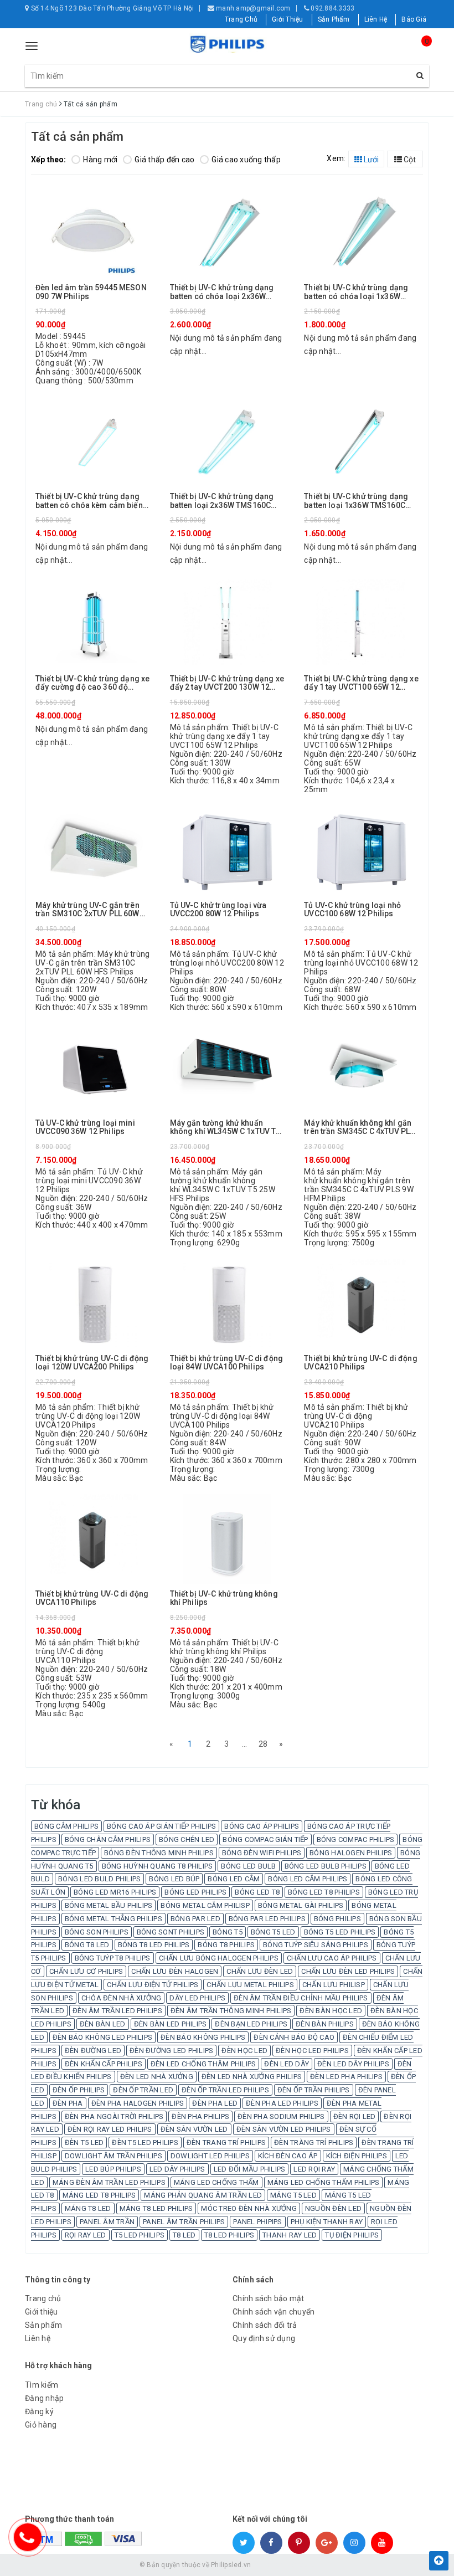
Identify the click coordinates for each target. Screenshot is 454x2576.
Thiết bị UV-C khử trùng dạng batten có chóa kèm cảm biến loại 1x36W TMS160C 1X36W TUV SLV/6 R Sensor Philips (89, 501)
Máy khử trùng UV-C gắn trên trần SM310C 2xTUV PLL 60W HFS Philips (87, 910)
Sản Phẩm (334, 19)
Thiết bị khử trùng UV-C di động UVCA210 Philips (360, 1363)
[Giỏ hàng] (418, 51)
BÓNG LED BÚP (174, 1879)
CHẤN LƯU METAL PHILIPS (250, 1985)
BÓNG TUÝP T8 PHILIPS (113, 1958)
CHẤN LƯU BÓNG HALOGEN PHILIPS (219, 1958)
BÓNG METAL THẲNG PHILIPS (114, 1919)
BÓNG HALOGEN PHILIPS (351, 1853)
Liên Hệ (376, 19)
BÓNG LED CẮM (234, 1879)
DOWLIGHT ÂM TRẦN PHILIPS (114, 2156)
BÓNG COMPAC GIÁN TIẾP (265, 1839)
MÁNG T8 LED (88, 2208)
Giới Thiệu (288, 19)
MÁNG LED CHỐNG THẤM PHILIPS (324, 2182)
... (245, 1744)
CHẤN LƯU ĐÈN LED (260, 1971)
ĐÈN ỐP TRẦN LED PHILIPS (225, 2090)
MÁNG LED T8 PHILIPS (99, 2195)
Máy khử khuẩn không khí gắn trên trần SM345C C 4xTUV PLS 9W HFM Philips (359, 1128)
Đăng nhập (44, 2398)
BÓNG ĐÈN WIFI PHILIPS (262, 1853)
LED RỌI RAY (314, 2169)
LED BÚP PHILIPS (113, 2169)
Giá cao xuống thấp (246, 160)
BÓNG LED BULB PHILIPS (326, 1866)
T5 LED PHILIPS (140, 2235)
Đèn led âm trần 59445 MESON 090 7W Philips (91, 292)
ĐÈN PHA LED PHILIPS (282, 2103)
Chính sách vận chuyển (274, 2312)
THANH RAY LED (290, 2235)
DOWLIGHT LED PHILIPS (210, 2156)
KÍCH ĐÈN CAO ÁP (288, 2156)
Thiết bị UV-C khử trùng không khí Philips (224, 1598)
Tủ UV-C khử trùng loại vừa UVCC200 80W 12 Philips (218, 910)
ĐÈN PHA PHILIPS (200, 2116)
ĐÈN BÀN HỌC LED (331, 2011)
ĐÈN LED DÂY (287, 2064)
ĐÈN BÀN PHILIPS (325, 2024)
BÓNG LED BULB (248, 1866)
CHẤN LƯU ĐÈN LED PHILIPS (348, 1971)
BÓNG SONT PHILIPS (171, 1932)
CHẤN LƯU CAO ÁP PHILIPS (332, 1958)
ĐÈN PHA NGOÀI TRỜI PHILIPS (114, 2116)
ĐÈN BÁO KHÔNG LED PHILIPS (102, 2037)
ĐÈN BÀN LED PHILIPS (171, 2024)
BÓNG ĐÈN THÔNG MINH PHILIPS (159, 1853)
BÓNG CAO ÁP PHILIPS (262, 1826)
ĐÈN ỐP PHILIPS (79, 2090)
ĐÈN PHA (68, 2103)
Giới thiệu (42, 2312)
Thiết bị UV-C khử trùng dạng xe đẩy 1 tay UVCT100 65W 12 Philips (361, 683)
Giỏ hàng (41, 2425)
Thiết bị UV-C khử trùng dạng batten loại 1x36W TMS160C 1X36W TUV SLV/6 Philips (356, 501)
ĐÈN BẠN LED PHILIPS (251, 2024)
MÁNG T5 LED (293, 2195)
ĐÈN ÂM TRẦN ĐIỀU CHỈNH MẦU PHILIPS (301, 1998)
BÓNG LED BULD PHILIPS (99, 1879)
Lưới (370, 160)
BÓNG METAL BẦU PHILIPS (109, 1905)
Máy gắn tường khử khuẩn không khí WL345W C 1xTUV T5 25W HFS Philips (225, 1128)
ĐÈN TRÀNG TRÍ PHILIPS (314, 2143)
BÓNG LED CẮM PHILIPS (308, 1879)
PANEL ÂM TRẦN (107, 2222)
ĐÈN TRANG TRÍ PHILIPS (226, 2143)
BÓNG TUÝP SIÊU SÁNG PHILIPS (316, 1945)
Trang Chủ (241, 19)
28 (263, 1744)
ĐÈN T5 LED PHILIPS (145, 2143)
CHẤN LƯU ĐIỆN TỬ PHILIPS (153, 1985)
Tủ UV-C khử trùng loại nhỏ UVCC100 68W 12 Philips (352, 910)
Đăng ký (39, 2411)
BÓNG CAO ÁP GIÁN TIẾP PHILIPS (161, 1826)
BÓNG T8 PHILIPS (226, 1945)
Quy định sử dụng (264, 2338)
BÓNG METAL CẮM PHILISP (205, 1905)
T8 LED (184, 2235)
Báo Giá (414, 19)
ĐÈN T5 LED (84, 2143)
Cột (409, 160)
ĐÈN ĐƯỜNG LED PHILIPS (171, 2051)
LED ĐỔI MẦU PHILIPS (250, 2169)
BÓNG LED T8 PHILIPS (324, 1892)
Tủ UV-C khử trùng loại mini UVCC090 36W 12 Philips (85, 1127)
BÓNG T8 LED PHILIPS (154, 1945)
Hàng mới (100, 160)
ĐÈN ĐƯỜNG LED (93, 2051)
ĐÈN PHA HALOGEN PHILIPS (138, 2103)
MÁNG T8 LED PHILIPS (156, 2208)
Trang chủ (43, 2298)
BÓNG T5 (228, 1932)
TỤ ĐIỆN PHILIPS (352, 2235)
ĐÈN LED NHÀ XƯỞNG (157, 2077)
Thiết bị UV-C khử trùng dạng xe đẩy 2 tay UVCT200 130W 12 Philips (227, 683)
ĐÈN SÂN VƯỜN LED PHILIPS (284, 2129)
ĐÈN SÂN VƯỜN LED (194, 2129)
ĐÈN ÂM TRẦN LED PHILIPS (117, 2011)
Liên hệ (38, 2338)
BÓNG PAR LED (195, 1919)
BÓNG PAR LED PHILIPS (267, 1919)
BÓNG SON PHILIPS (97, 1932)
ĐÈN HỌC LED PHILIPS (312, 2051)
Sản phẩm (43, 2325)
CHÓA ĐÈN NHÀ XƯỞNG (122, 1998)
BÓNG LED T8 (257, 1892)
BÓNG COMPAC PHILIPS (356, 1839)
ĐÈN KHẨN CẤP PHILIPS (104, 2064)
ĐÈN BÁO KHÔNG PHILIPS (203, 2037)
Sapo (307, 2565)
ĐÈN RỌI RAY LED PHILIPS (110, 2129)
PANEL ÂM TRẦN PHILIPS (184, 2222)
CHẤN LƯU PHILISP (334, 1985)
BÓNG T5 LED (273, 1932)
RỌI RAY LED (86, 2235)
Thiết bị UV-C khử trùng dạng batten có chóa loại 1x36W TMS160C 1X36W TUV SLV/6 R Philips (358, 292)
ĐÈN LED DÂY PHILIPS (353, 2064)
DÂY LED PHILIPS (197, 1998)
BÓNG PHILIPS (337, 1919)
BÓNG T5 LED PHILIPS (340, 1932)
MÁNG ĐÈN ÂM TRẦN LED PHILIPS (109, 2182)
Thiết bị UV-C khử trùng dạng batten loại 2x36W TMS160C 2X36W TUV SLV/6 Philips (222, 501)
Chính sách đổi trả (265, 2325)
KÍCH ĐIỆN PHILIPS (357, 2156)
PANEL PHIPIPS (257, 2222)
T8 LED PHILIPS (229, 2235)
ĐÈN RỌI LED (355, 2116)
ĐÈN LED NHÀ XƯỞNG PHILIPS (252, 2077)
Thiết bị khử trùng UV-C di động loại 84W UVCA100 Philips (226, 1363)
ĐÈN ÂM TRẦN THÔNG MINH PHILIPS (231, 2011)
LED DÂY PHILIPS (177, 2169)
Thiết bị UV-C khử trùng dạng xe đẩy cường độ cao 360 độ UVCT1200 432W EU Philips (92, 683)
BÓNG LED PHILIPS (195, 1892)
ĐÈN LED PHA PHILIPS (346, 2077)
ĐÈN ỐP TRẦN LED (143, 2090)
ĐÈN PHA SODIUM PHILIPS (281, 2116)
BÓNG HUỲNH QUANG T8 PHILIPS (158, 1866)
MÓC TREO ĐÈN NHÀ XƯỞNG (249, 2208)
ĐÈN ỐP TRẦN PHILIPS (314, 2090)
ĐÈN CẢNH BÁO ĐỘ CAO (294, 2037)
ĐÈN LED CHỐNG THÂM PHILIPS (203, 2064)
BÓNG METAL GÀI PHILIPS (301, 1905)
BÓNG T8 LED (87, 1945)
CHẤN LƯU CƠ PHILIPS (86, 1971)
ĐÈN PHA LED (215, 2103)
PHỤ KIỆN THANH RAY (327, 2222)
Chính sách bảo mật (269, 2298)
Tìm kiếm (42, 2385)
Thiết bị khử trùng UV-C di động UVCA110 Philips (92, 1598)
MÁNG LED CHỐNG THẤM (216, 2182)
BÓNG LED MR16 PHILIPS (115, 1892)
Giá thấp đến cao (164, 160)
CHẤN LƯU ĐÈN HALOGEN (175, 1971)
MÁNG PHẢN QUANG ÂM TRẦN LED (203, 2195)
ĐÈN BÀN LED (103, 2024)
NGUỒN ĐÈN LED (333, 2208)
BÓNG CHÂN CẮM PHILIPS (108, 1839)
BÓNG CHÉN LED (187, 1839)
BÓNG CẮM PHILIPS (66, 1826)
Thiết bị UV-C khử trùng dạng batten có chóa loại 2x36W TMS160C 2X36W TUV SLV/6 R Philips (224, 292)
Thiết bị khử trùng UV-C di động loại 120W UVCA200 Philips (92, 1363)
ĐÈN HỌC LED (244, 2051)
